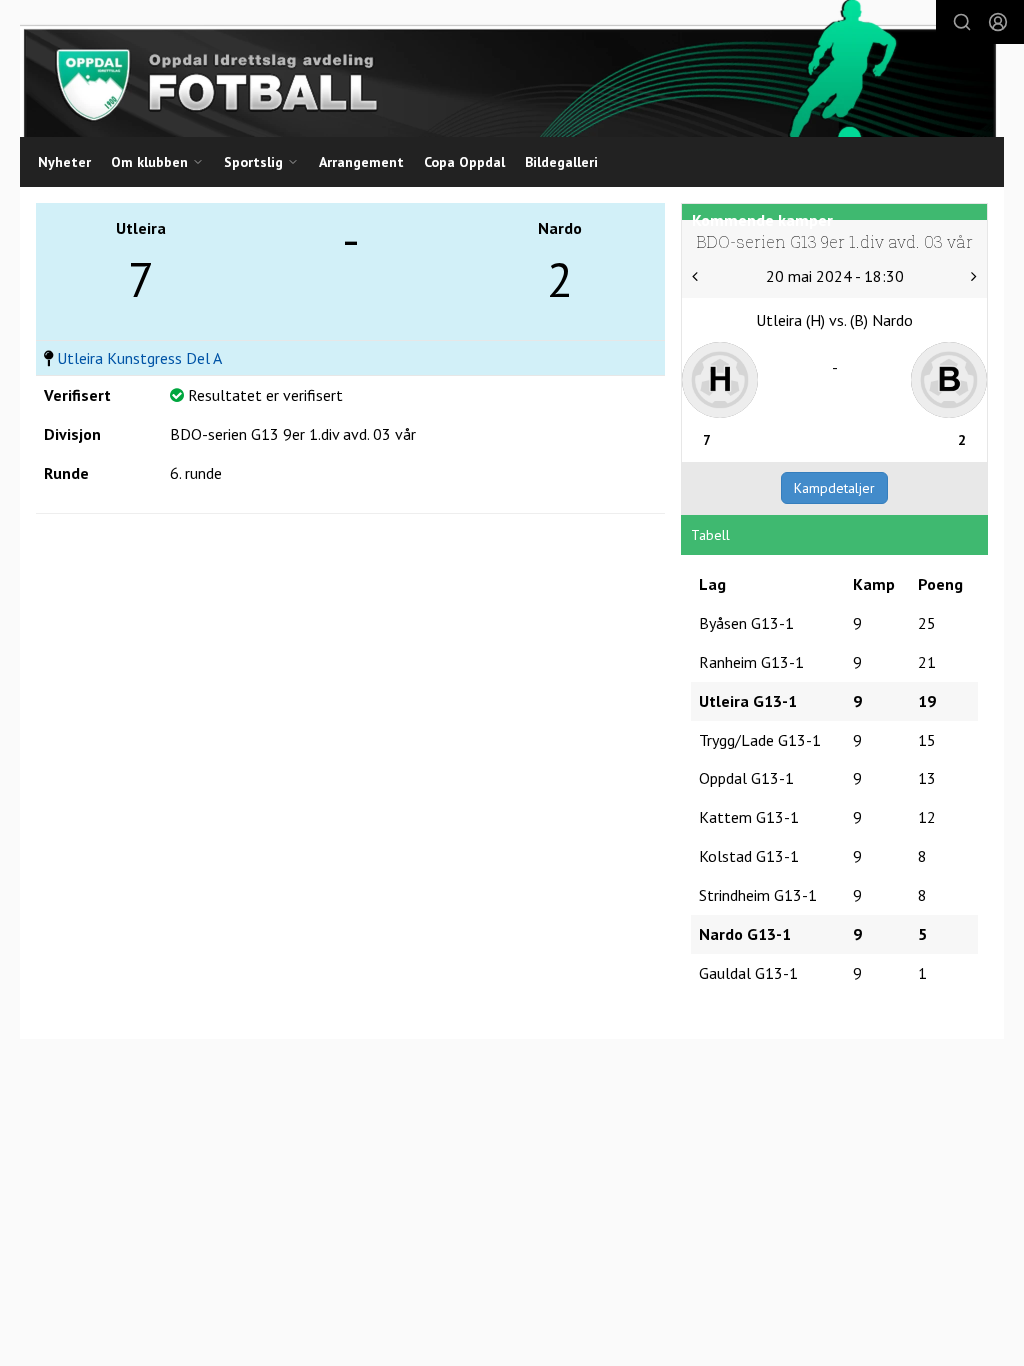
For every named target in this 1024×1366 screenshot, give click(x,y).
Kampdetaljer (834, 488)
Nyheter (64, 162)
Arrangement (361, 162)
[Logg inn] (998, 22)
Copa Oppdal (464, 162)
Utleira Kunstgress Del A (139, 358)
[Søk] (962, 22)
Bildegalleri (561, 162)
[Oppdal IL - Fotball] (510, 68)
